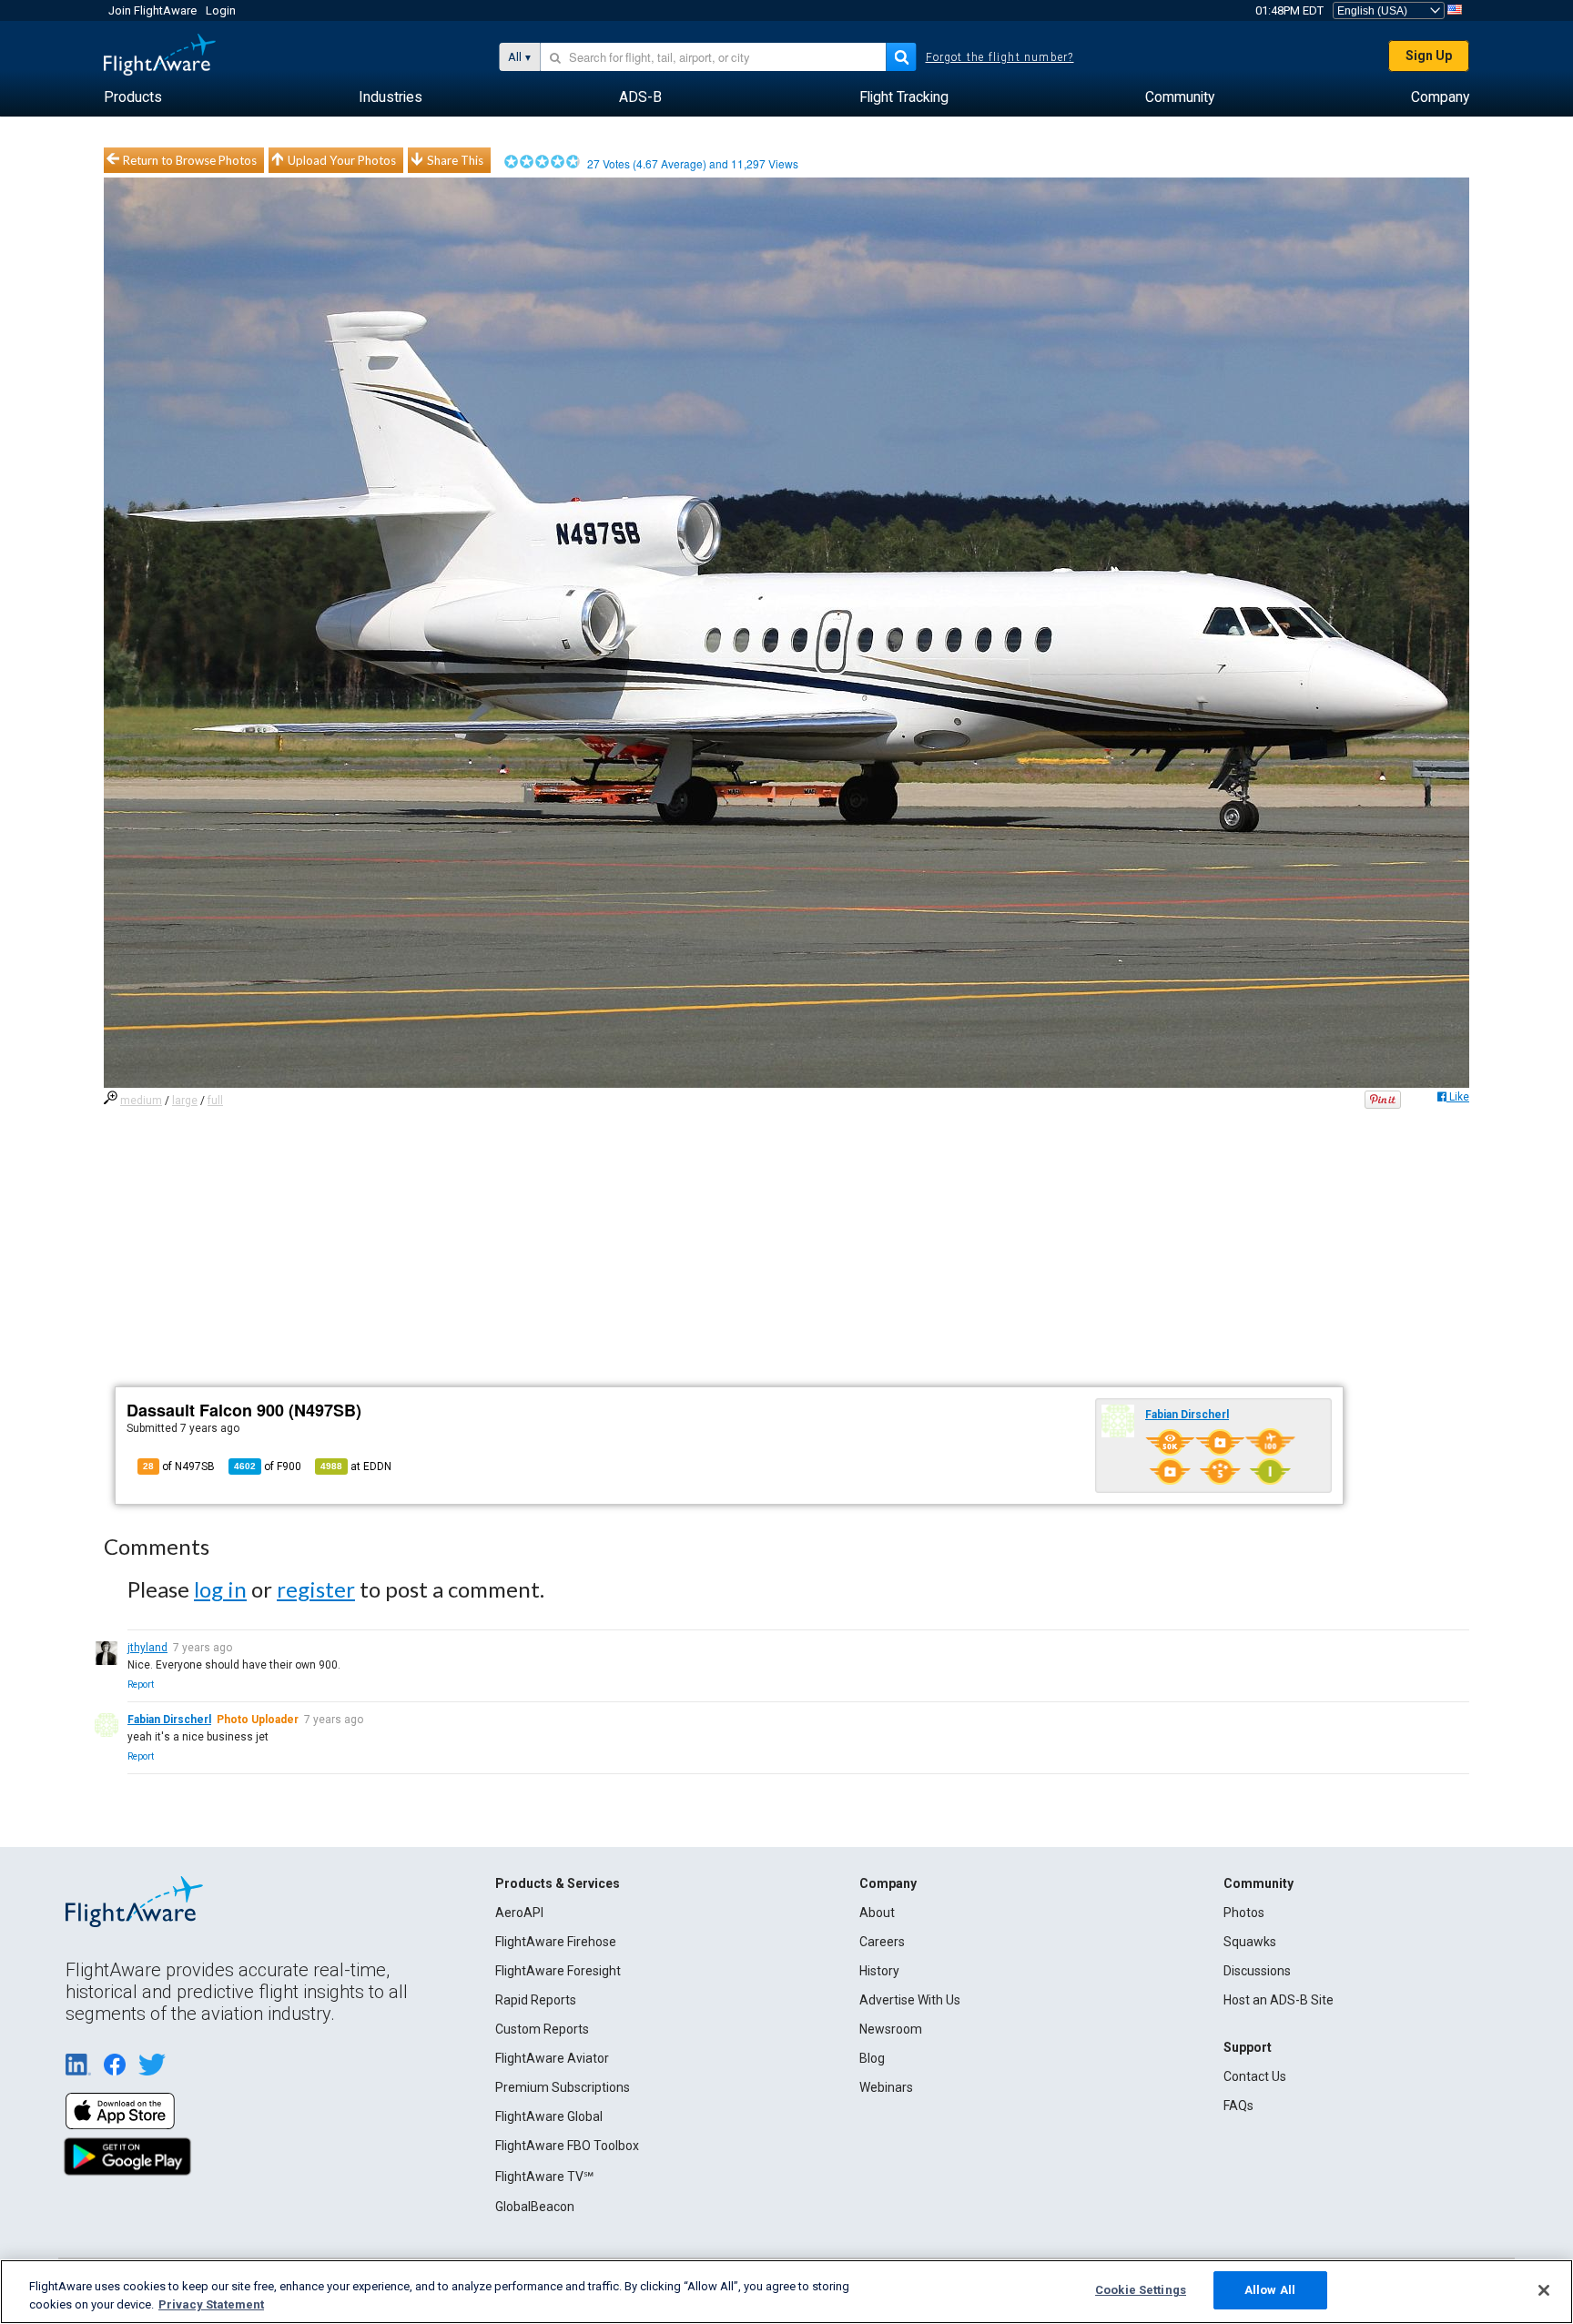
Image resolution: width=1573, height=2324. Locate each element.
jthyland (147, 1648)
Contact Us (1255, 2076)
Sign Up (1429, 56)
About (877, 1913)
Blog (872, 2058)
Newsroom (891, 2029)
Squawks (1250, 1942)
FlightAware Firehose (556, 1942)
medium (141, 1101)
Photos (1244, 1913)
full (215, 1101)
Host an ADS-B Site (1279, 2000)
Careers (882, 1942)
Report (141, 1685)
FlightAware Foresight (558, 1971)
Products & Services (558, 1883)
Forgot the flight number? (1000, 57)
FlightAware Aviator (552, 2058)
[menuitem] (133, 97)
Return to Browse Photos (190, 160)
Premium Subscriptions (563, 2087)
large (185, 1101)
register (316, 1589)
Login (221, 10)
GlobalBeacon (535, 2207)
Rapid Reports (536, 2000)
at (356, 1466)
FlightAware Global (549, 2116)
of (268, 1466)
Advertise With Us (910, 2000)
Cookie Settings (1141, 2290)
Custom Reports (542, 2029)
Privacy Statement (211, 2304)
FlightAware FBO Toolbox (567, 2146)
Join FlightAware (152, 10)
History (879, 1971)
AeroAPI (519, 1913)
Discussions (1257, 1971)
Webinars (886, 2087)
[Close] (1544, 2290)
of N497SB (179, 1466)
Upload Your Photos (342, 160)
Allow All (1270, 2290)
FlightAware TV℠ (544, 2177)
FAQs (1238, 2106)
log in (220, 1589)
